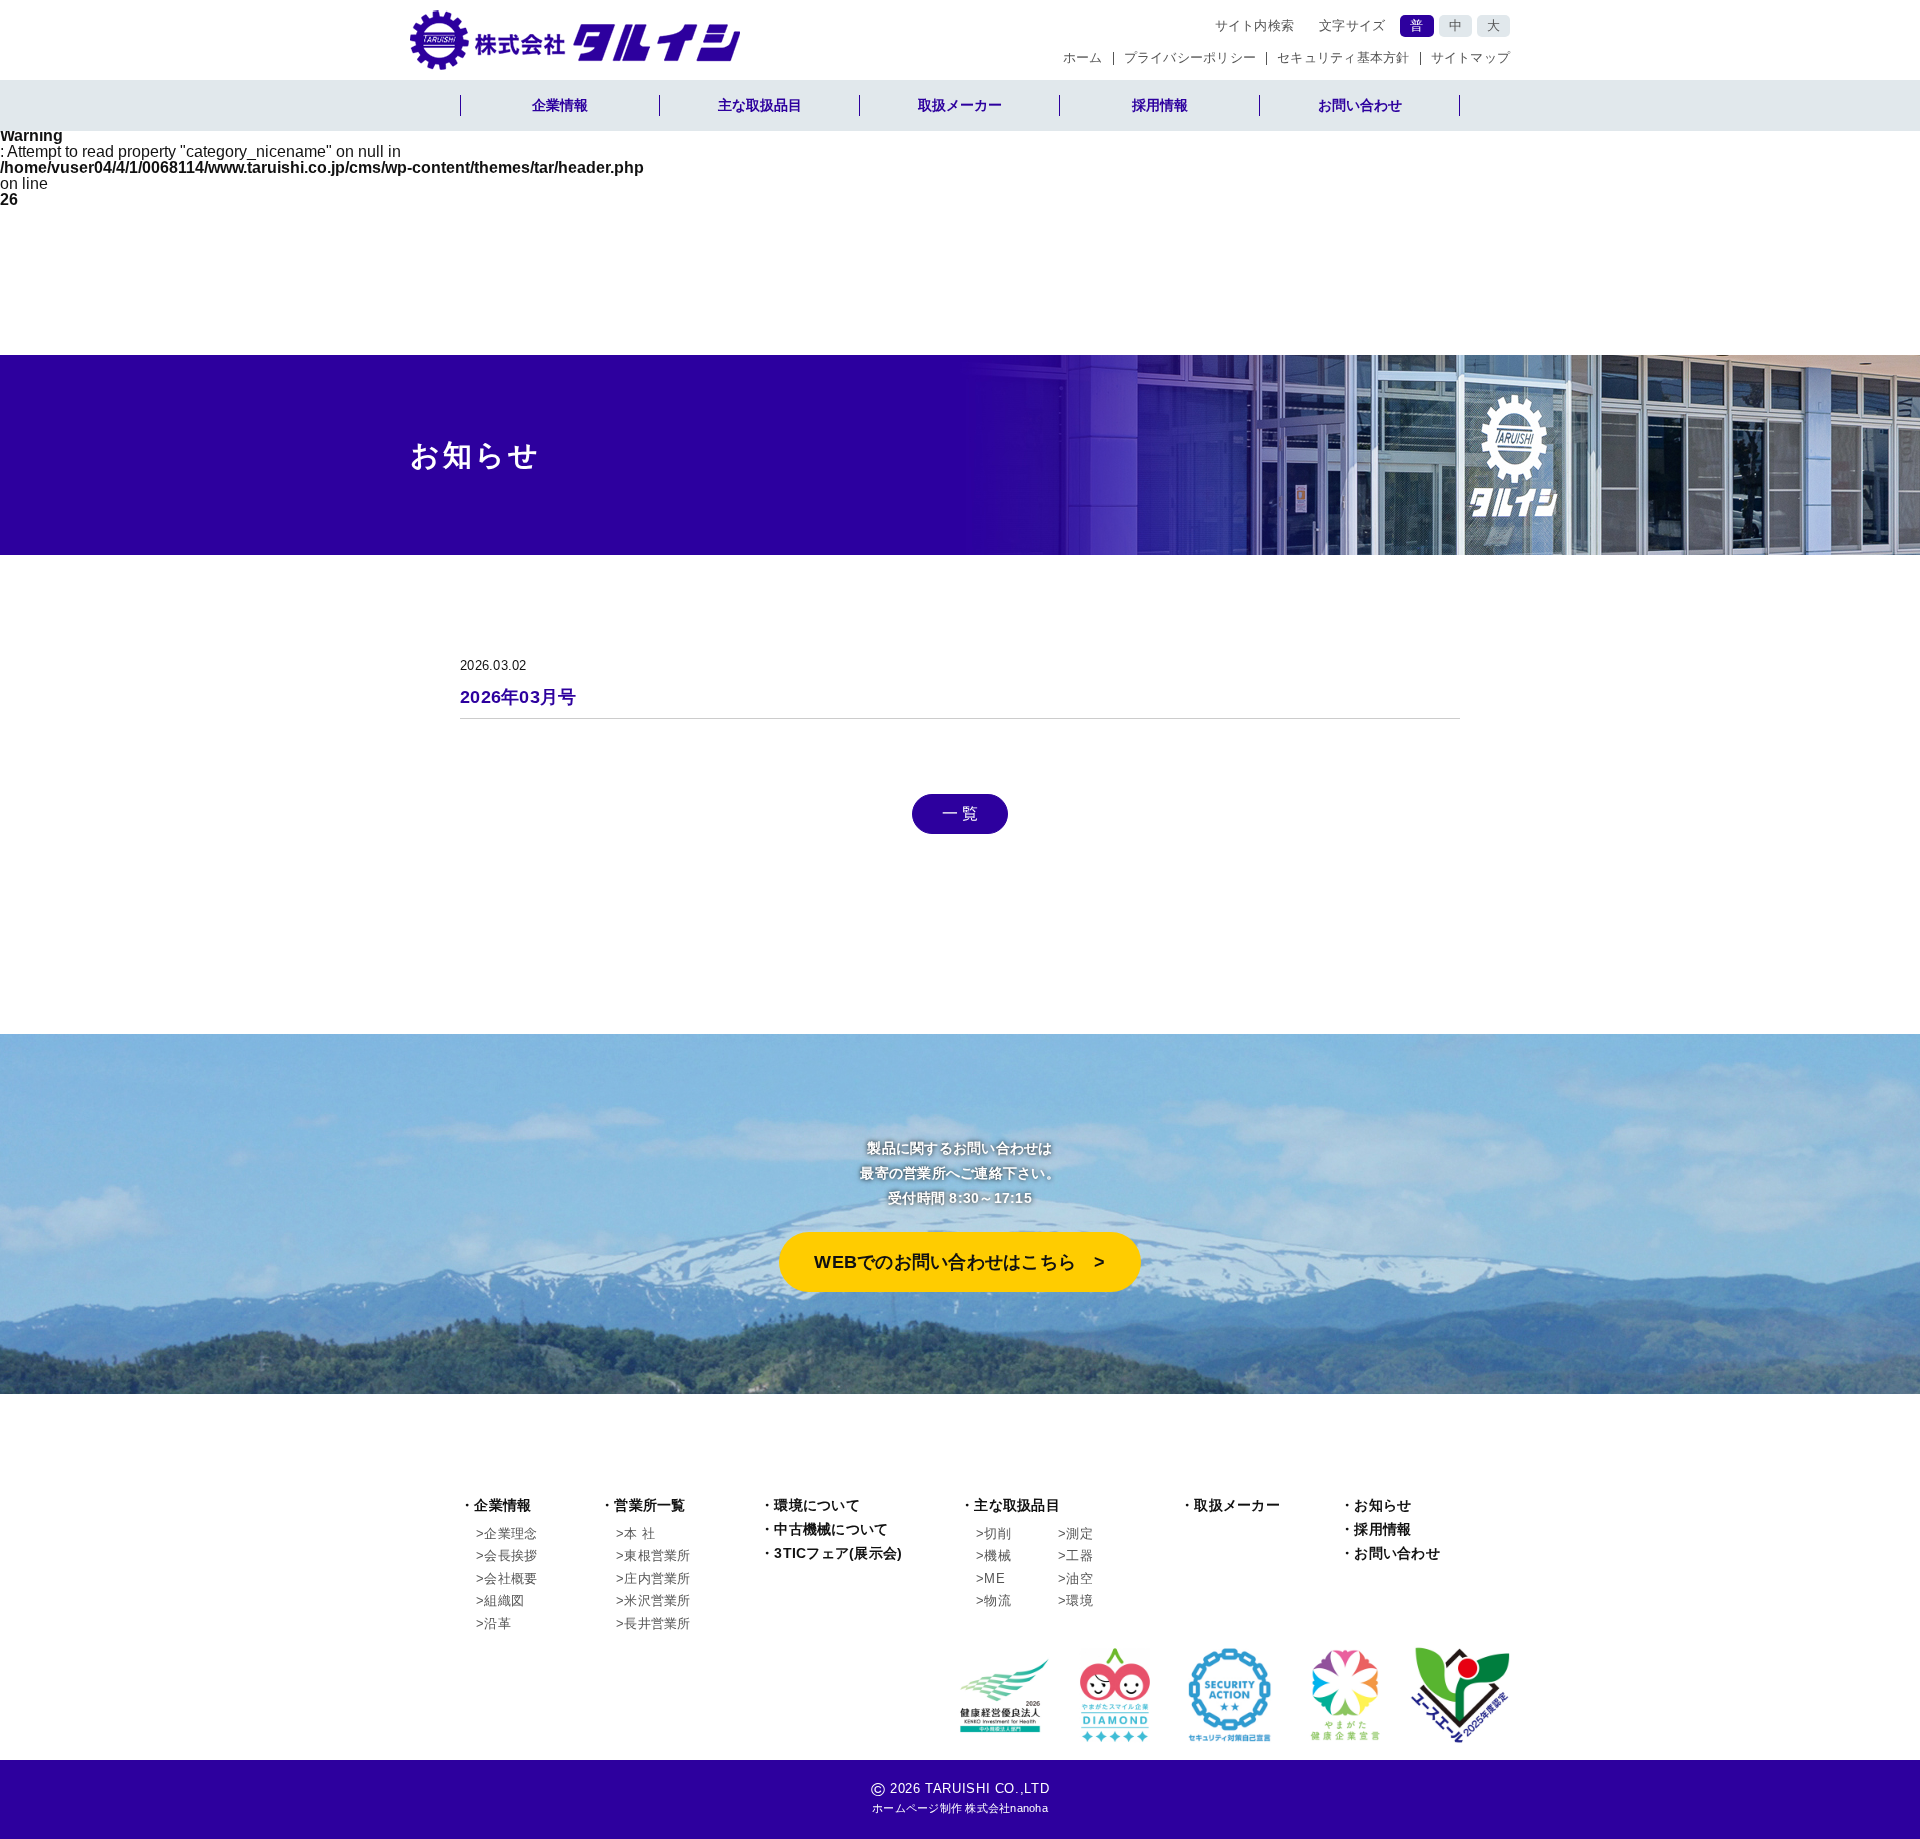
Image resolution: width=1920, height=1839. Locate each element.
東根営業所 (657, 1555)
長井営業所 (657, 1623)
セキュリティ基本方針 (1343, 58)
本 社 (639, 1533)
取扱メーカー (960, 105)
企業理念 (510, 1533)
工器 (1079, 1555)
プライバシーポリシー (1190, 58)
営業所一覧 (649, 1505)
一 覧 (960, 813)
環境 (1079, 1600)
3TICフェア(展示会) (838, 1553)
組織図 (504, 1600)
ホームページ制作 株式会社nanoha (960, 1808)
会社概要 (510, 1578)
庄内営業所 (657, 1578)
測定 (1079, 1533)
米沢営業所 (657, 1600)
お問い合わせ (1360, 105)
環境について (817, 1505)
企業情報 (560, 105)
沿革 (497, 1623)
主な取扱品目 (760, 105)
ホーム (1083, 58)
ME (994, 1578)
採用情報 (1160, 105)
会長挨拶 (510, 1555)
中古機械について (831, 1529)
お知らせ (1382, 1505)
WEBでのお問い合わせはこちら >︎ (959, 1262)
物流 (997, 1600)
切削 (997, 1533)
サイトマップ (1471, 58)
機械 (997, 1555)
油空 (1079, 1578)
